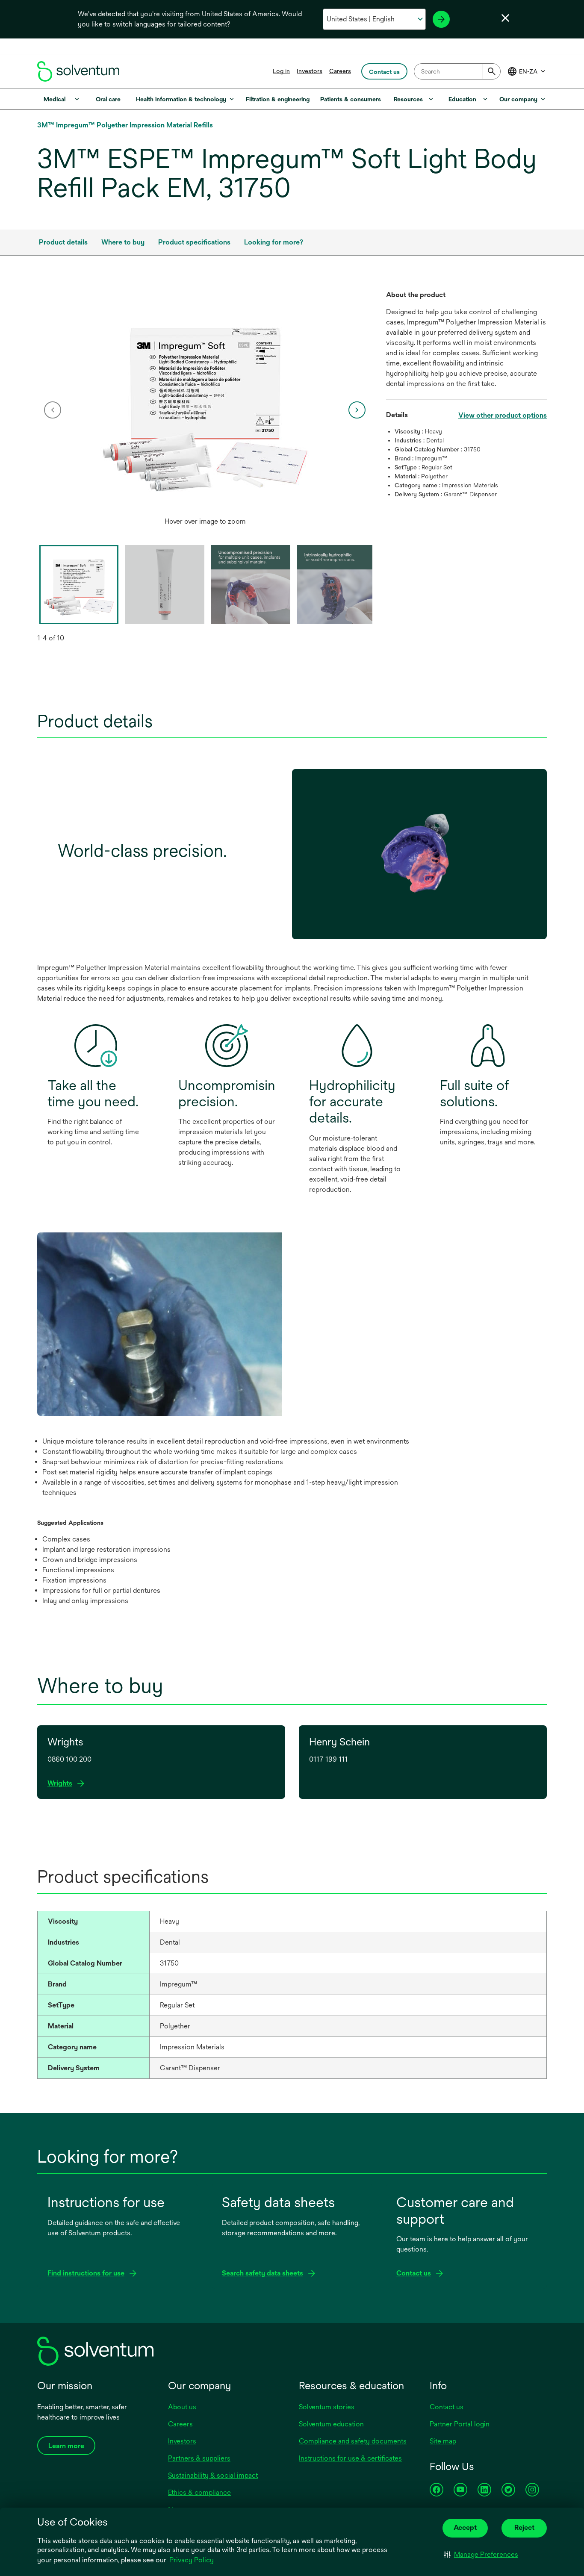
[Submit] (492, 71)
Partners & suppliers (199, 2458)
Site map (443, 2441)
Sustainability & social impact (213, 2475)
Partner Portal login (460, 2424)
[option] (205, 410)
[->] (441, 19)
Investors (310, 71)
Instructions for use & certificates (350, 2458)
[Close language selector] (505, 18)
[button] (481, 2555)
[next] (357, 410)
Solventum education (331, 2424)
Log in (281, 71)
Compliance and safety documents (353, 2441)
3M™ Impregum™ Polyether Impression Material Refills (125, 125)
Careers (340, 71)
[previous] (53, 410)
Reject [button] (524, 2527)
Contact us (447, 2407)
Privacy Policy (192, 2560)
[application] (205, 401)
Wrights (62, 1784)
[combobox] (457, 71)
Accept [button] (465, 2527)
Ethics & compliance (199, 2492)
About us (182, 2407)
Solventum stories (327, 2407)
